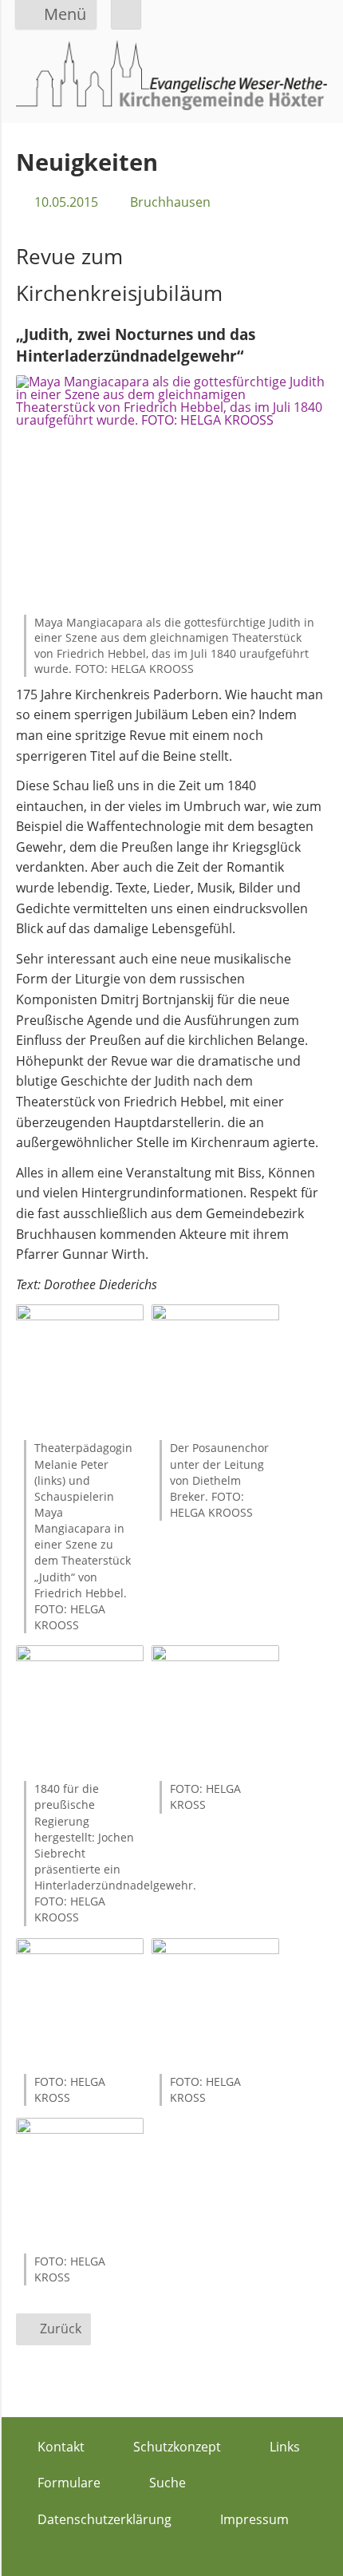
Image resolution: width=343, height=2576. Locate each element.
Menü (65, 14)
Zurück (61, 2329)
